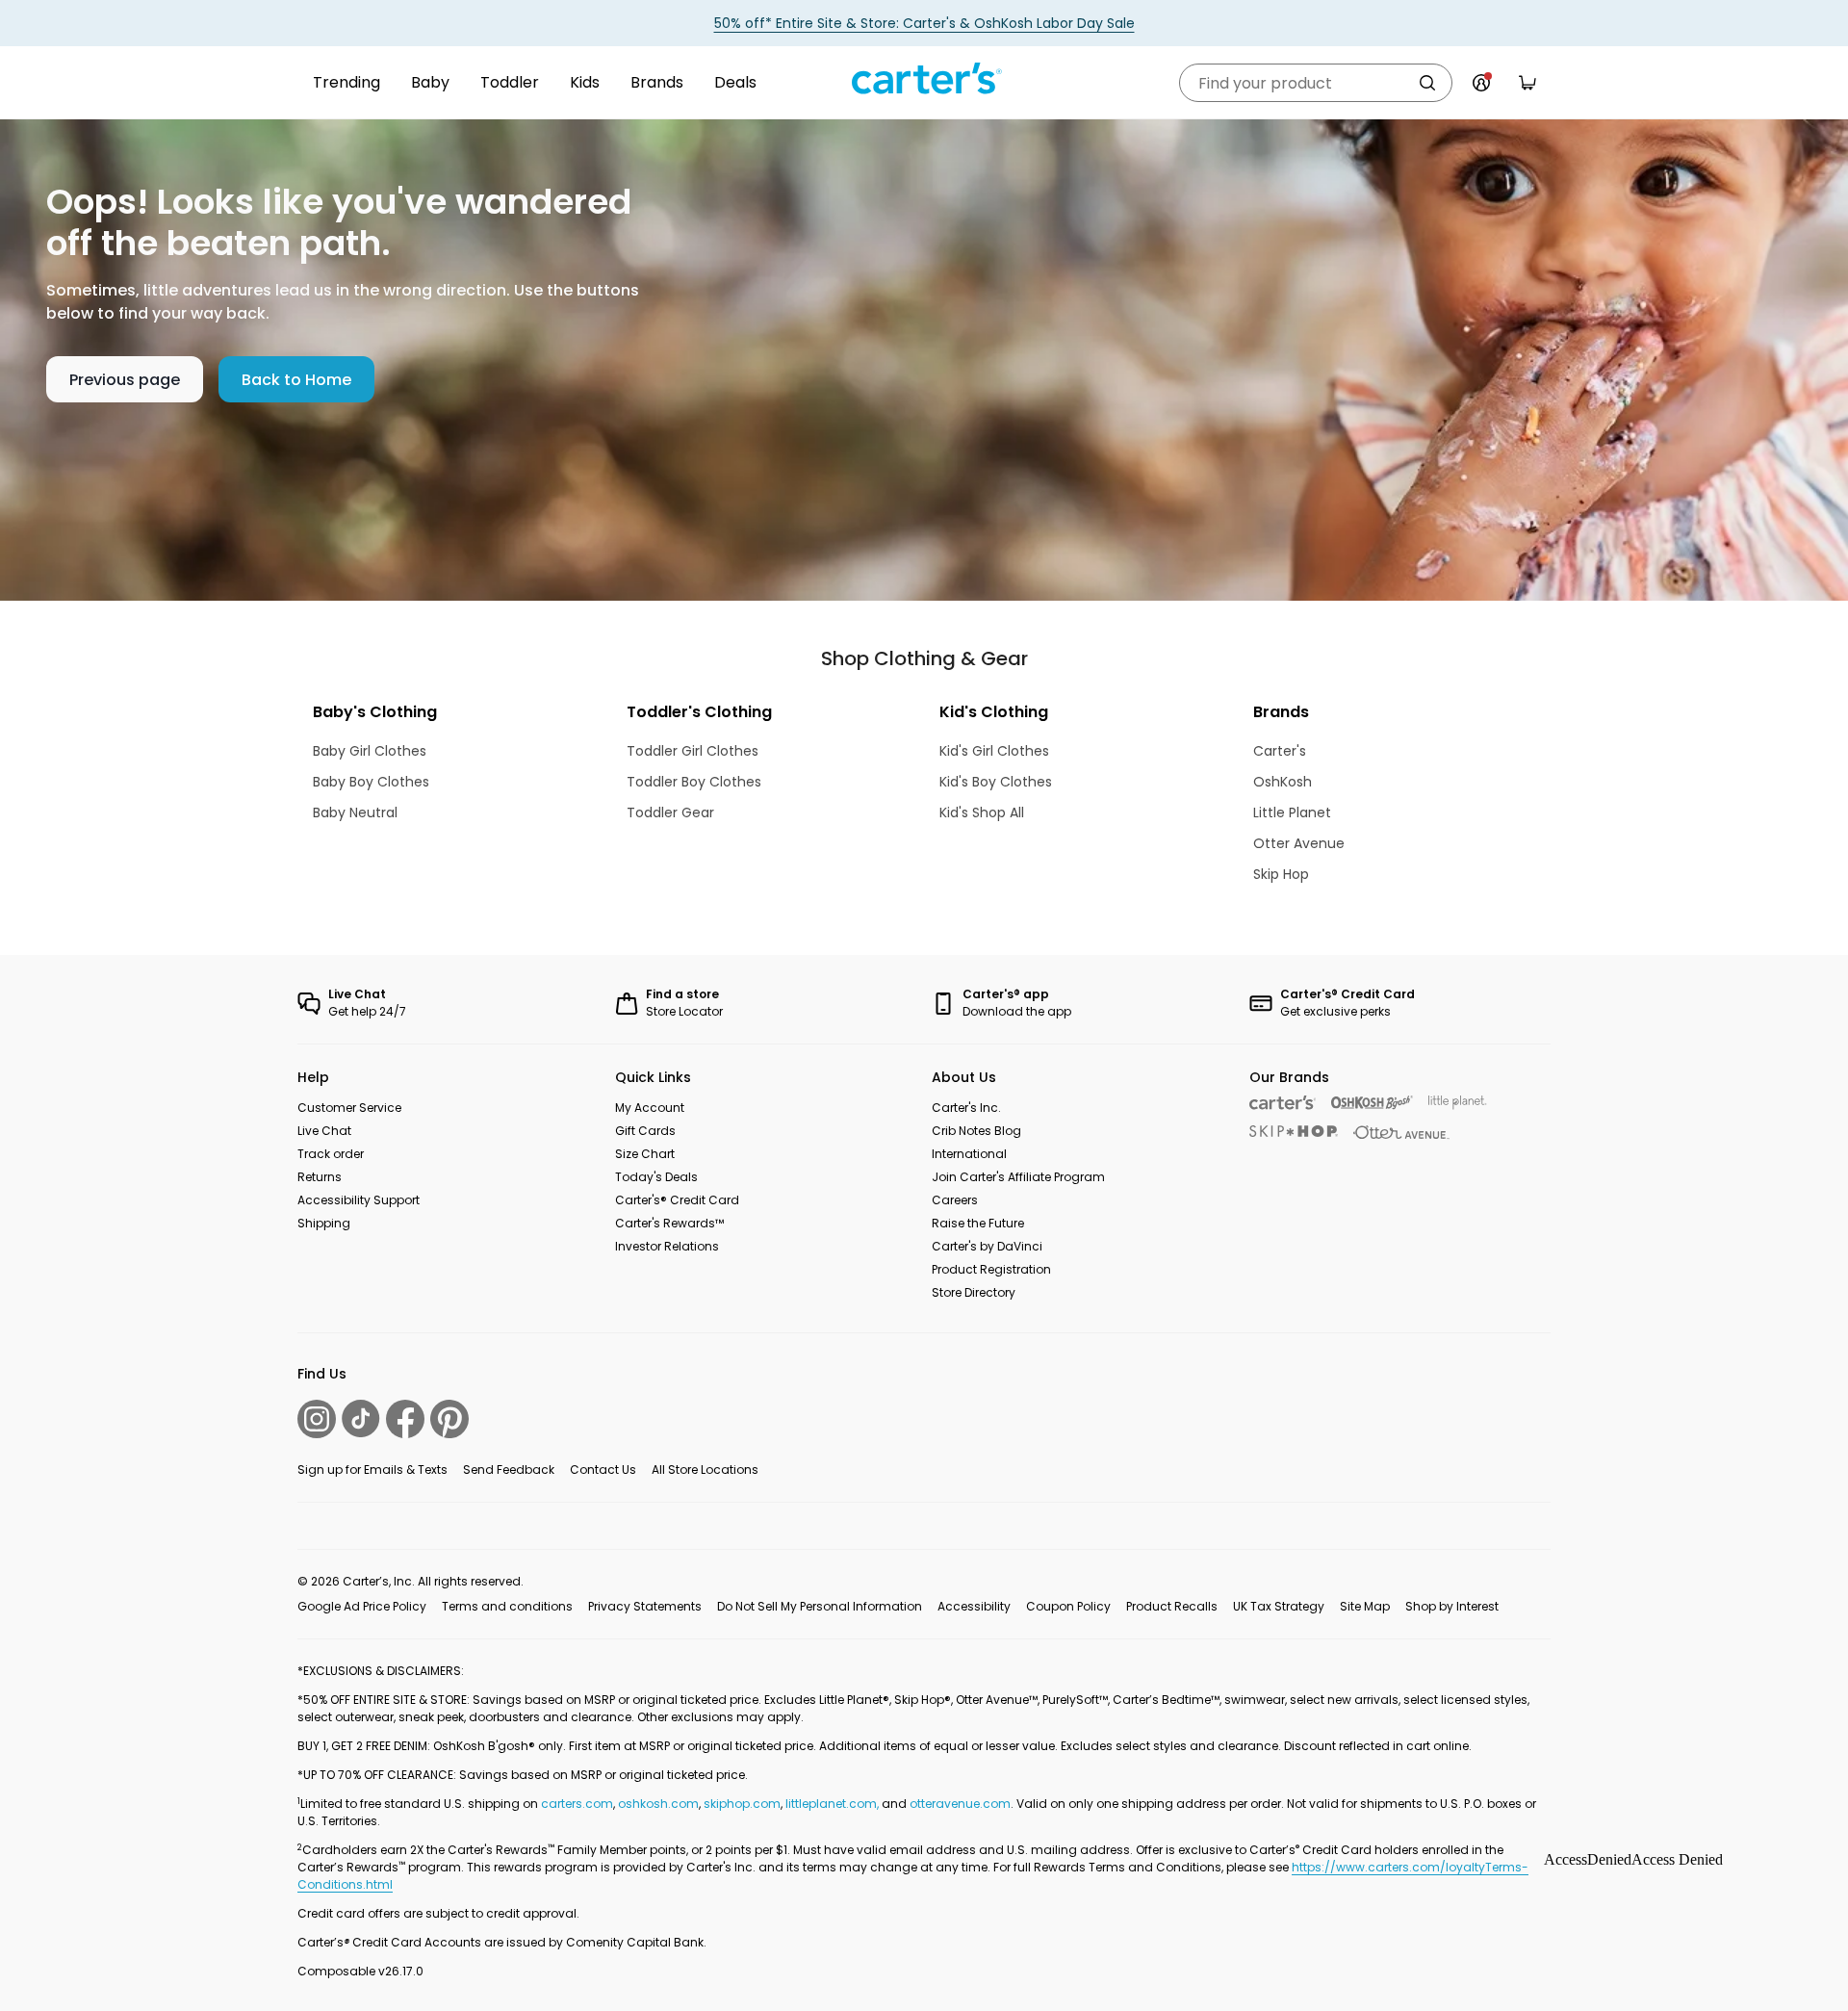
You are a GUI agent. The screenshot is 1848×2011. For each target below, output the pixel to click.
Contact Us (603, 1470)
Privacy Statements (645, 1606)
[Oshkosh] (1372, 1103)
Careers (955, 1200)
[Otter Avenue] (1401, 1133)
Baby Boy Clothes (371, 782)
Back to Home (296, 380)
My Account (650, 1108)
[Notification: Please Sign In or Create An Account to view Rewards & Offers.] (1481, 83)
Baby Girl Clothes (370, 751)
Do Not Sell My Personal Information (820, 1606)
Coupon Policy (1068, 1606)
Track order (331, 1154)
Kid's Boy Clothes (996, 782)
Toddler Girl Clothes (693, 751)
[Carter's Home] (924, 79)
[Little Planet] (1458, 1103)
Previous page (125, 380)
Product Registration (991, 1269)
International (969, 1154)
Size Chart (645, 1154)
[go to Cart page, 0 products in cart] (1527, 83)
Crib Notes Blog (976, 1131)
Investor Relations (667, 1246)
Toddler (510, 82)
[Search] (1427, 83)
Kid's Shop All (982, 812)
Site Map (1365, 1606)
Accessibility (974, 1606)
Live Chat (324, 1131)
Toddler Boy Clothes (694, 782)
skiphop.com (742, 1804)
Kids (585, 82)
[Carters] (1283, 1103)
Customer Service (349, 1108)
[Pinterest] (449, 1419)
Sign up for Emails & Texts (372, 1470)
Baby (430, 82)
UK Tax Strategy (1279, 1606)
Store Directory (974, 1292)
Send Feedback (509, 1470)
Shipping (324, 1223)
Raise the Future (978, 1223)
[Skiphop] (1294, 1131)
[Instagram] (317, 1419)
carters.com (577, 1804)
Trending (346, 82)
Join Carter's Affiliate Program (1018, 1177)
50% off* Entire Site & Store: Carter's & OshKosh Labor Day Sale (924, 23)
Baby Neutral (355, 812)
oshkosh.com (658, 1804)
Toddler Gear (670, 812)
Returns (320, 1177)
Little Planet (1292, 812)
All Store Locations (705, 1470)
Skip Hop (1281, 874)
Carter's (1280, 751)
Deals (735, 82)
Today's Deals (656, 1177)
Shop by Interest (1452, 1606)
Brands (657, 82)
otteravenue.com (960, 1804)
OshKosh (1283, 782)
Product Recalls (1172, 1606)
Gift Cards (645, 1131)
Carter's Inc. (966, 1108)
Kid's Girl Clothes (994, 751)
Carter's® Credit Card (677, 1200)
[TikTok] (361, 1418)
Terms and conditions (507, 1606)
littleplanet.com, (834, 1804)
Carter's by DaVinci (987, 1246)
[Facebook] (405, 1419)
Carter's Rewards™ (669, 1223)
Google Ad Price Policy (362, 1606)
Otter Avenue (1299, 843)
